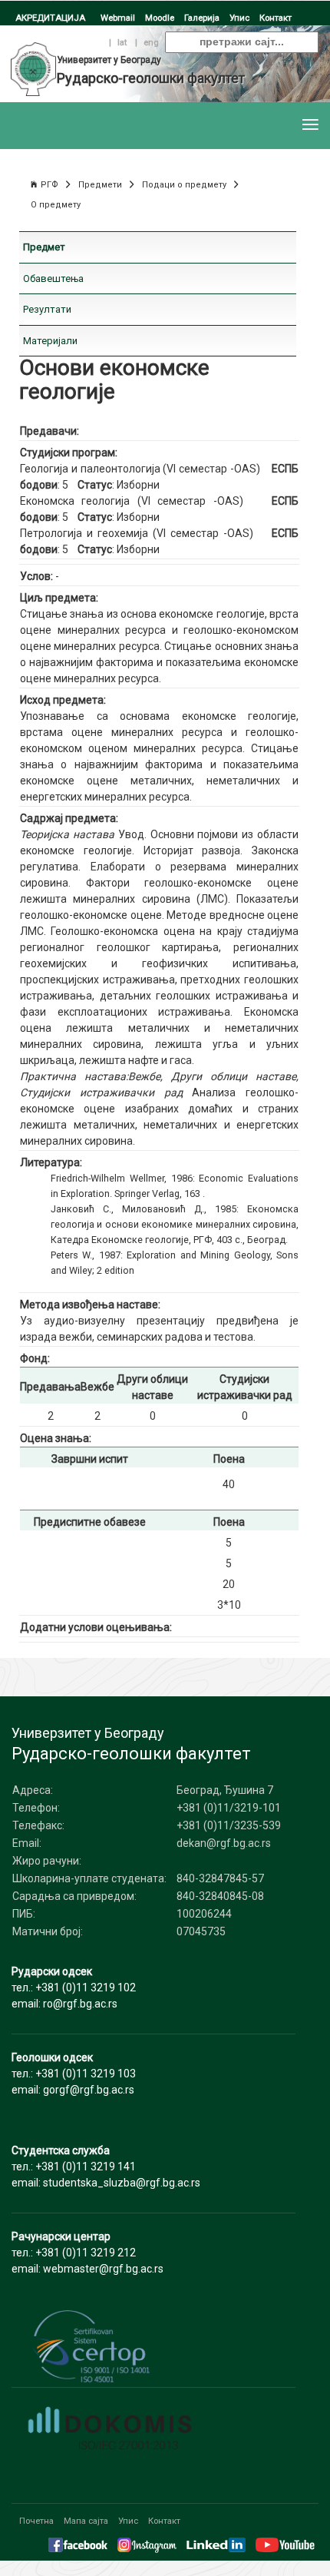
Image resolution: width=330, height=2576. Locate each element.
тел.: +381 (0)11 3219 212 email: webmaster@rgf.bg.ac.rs (87, 2253)
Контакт (276, 18)
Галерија (202, 18)
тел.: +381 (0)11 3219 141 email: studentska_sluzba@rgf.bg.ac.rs (106, 2167)
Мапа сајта (86, 2521)
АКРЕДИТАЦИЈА (50, 18)
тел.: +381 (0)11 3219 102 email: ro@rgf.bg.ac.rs (74, 1988)
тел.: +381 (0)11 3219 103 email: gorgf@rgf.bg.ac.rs (74, 2074)
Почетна (36, 2521)
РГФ (49, 185)
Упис (239, 18)
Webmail (118, 18)
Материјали (50, 341)
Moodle (160, 18)
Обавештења (53, 278)
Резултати (47, 309)
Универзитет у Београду (109, 60)
